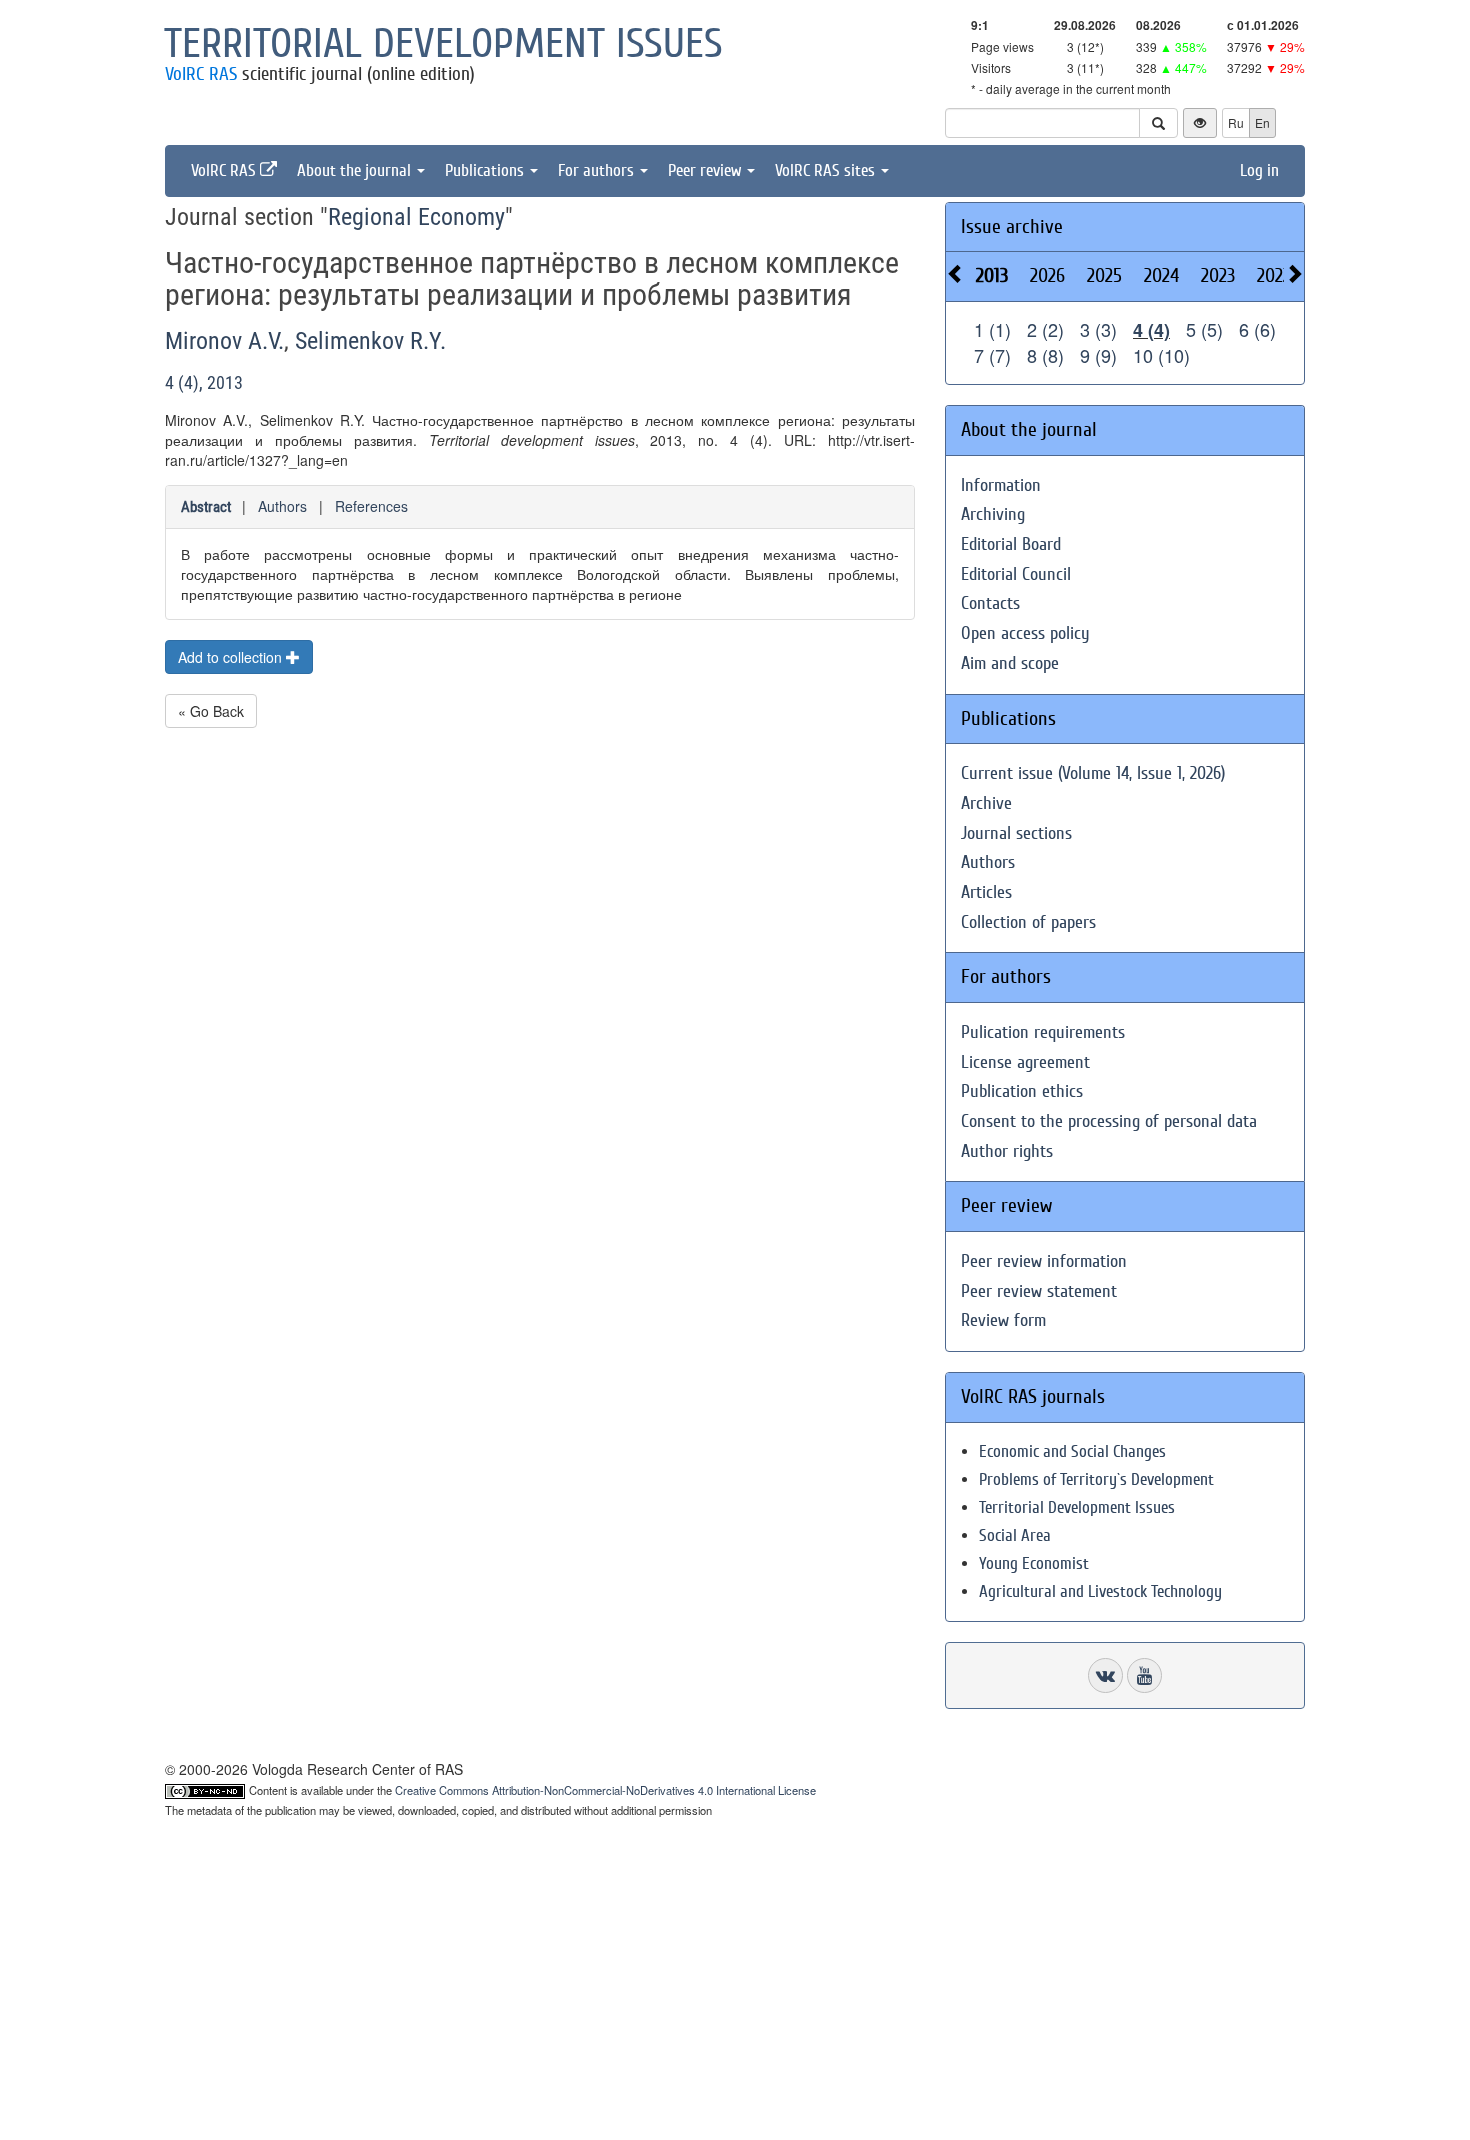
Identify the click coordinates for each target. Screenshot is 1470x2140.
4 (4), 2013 (204, 382)
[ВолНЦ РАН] (1105, 1675)
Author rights (1007, 1151)
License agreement (1025, 1062)
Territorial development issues (443, 44)
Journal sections (1016, 833)
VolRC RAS (201, 74)
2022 (1274, 275)
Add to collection (232, 657)
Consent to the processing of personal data (1109, 1121)
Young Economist (1034, 1563)
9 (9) (1098, 355)
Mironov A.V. (224, 341)
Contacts (990, 603)
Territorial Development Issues (1077, 1507)
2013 (992, 275)
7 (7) (992, 355)
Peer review (706, 170)
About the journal (356, 170)
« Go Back (211, 711)
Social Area (1015, 1535)
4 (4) (1151, 330)
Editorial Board (1011, 544)
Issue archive (1012, 226)
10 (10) (1161, 355)
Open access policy (1025, 633)
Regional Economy (416, 217)
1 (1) (992, 329)
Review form (1003, 1320)
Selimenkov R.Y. (370, 341)
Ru (1236, 122)
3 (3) (1098, 329)
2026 (1047, 275)
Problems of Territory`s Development (1096, 1479)
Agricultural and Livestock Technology (1100, 1591)
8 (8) (1045, 355)
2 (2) (1045, 329)
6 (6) (1257, 329)
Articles (986, 892)
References (371, 506)
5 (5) (1204, 329)
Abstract (206, 507)
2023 (1218, 275)
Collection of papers (1028, 922)
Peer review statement (1039, 1291)
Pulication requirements (1043, 1032)
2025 (1104, 275)
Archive (986, 803)
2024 (1161, 275)
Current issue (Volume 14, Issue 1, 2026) (1093, 773)
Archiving (993, 514)
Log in (1259, 170)
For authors (598, 170)
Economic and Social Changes (1072, 1451)
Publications (486, 170)
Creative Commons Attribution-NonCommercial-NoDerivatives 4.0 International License (605, 1790)
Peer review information (1044, 1261)
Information (1001, 485)
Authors (282, 506)
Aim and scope (1010, 663)
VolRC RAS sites (827, 170)
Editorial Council (1016, 574)
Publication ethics (1022, 1091)
